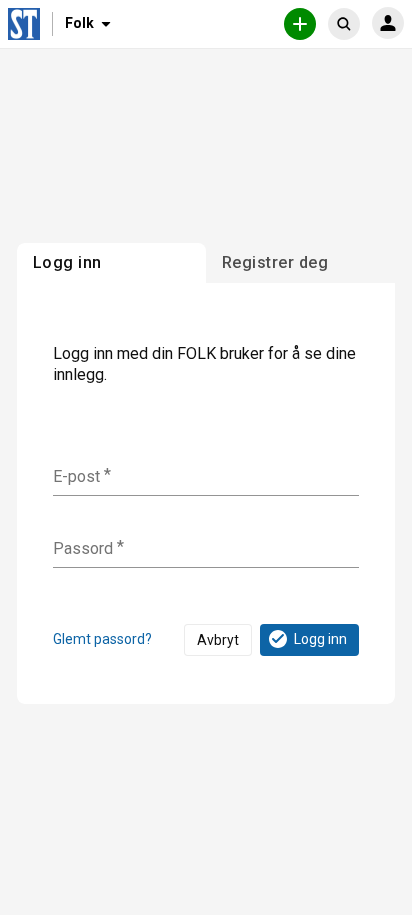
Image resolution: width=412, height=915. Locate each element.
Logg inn (320, 639)
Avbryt (218, 640)
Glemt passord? (102, 639)
